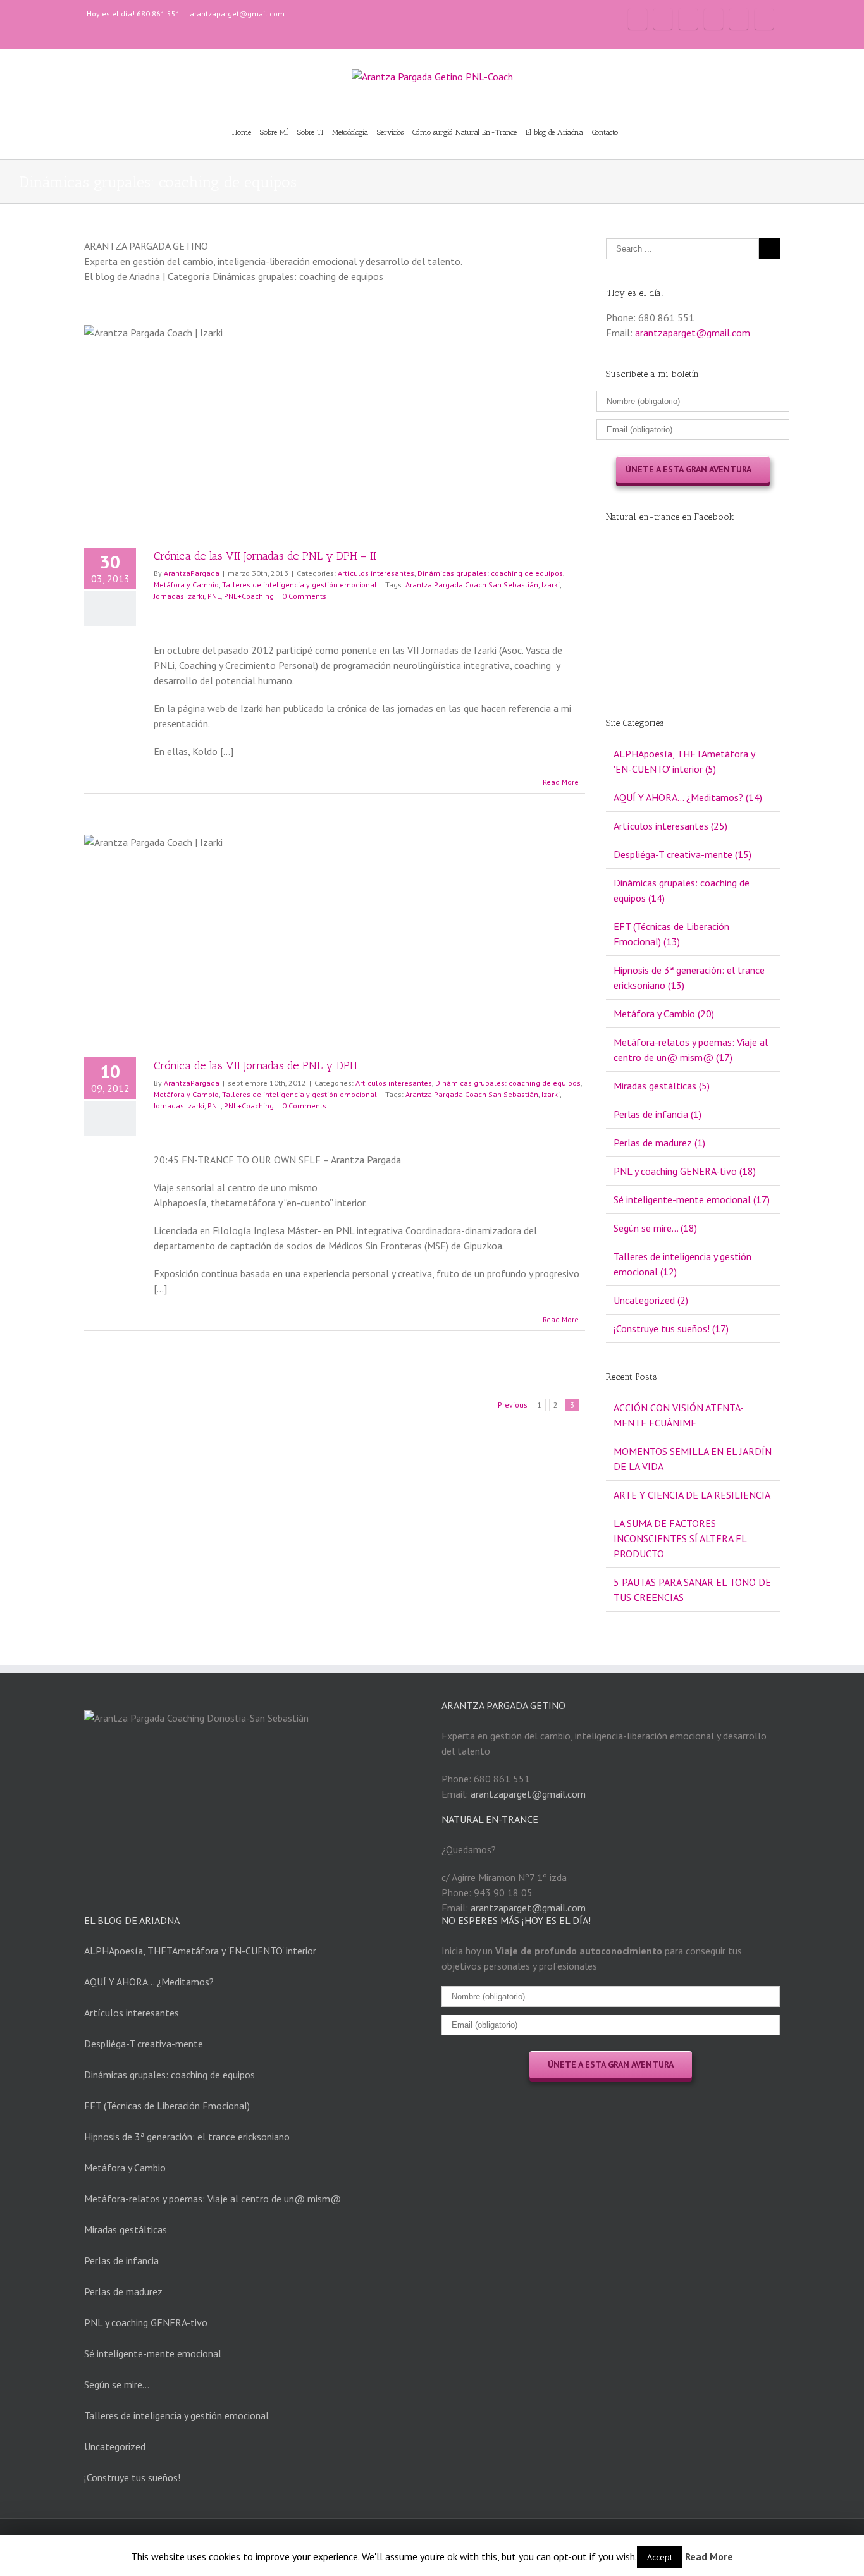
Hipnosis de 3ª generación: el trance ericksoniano (187, 2137)
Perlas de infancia (121, 2260)
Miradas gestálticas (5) (662, 1086)
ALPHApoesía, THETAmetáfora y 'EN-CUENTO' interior (200, 1951)
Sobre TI (310, 132)
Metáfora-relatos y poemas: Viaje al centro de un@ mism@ (213, 2199)
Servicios (390, 132)
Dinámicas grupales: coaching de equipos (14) (682, 890)
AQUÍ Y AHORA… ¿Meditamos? (149, 1982)
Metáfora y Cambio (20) (664, 1014)
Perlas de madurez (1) (659, 1143)
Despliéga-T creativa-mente (144, 2044)
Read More (561, 782)
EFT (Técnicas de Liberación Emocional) (167, 2106)
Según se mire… (117, 2384)
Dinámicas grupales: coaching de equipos (490, 573)
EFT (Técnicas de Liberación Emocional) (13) (671, 934)
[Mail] (764, 19)
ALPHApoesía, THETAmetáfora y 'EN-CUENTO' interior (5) (684, 761)
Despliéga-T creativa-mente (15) (682, 854)
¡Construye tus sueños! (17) (671, 1328)
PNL (214, 596)
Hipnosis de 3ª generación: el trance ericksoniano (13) (689, 978)
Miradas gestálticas (126, 2229)
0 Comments (304, 596)
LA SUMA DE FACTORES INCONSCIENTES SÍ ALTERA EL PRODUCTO (680, 1538)
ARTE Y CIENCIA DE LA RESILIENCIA (692, 1495)
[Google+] (739, 19)
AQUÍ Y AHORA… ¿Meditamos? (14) (688, 797)
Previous (513, 1405)
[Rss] (663, 19)
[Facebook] (638, 19)
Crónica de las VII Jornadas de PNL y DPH (256, 1065)
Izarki (551, 585)
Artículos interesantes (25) (670, 826)
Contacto (605, 132)
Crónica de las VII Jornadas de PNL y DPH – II (265, 556)
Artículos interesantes (376, 573)
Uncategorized (115, 2446)
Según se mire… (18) (655, 1228)
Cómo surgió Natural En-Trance (465, 132)
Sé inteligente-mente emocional (153, 2353)
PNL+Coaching (249, 596)
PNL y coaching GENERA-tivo (146, 2322)
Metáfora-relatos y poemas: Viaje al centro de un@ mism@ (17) (691, 1050)
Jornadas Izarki (179, 596)
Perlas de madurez (123, 2291)
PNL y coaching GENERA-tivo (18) (685, 1171)
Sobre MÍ (274, 132)
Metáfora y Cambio (186, 585)
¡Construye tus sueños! (132, 2477)
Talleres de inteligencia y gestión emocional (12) (682, 1264)
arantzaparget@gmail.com (237, 14)
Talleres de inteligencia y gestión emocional (299, 585)
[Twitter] (688, 19)
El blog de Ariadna (554, 132)
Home (242, 132)
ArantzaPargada (192, 573)
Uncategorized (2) (651, 1300)
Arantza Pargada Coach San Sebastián (472, 585)
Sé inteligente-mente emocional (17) (692, 1199)
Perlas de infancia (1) (657, 1114)
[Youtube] (713, 19)
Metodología (350, 132)
